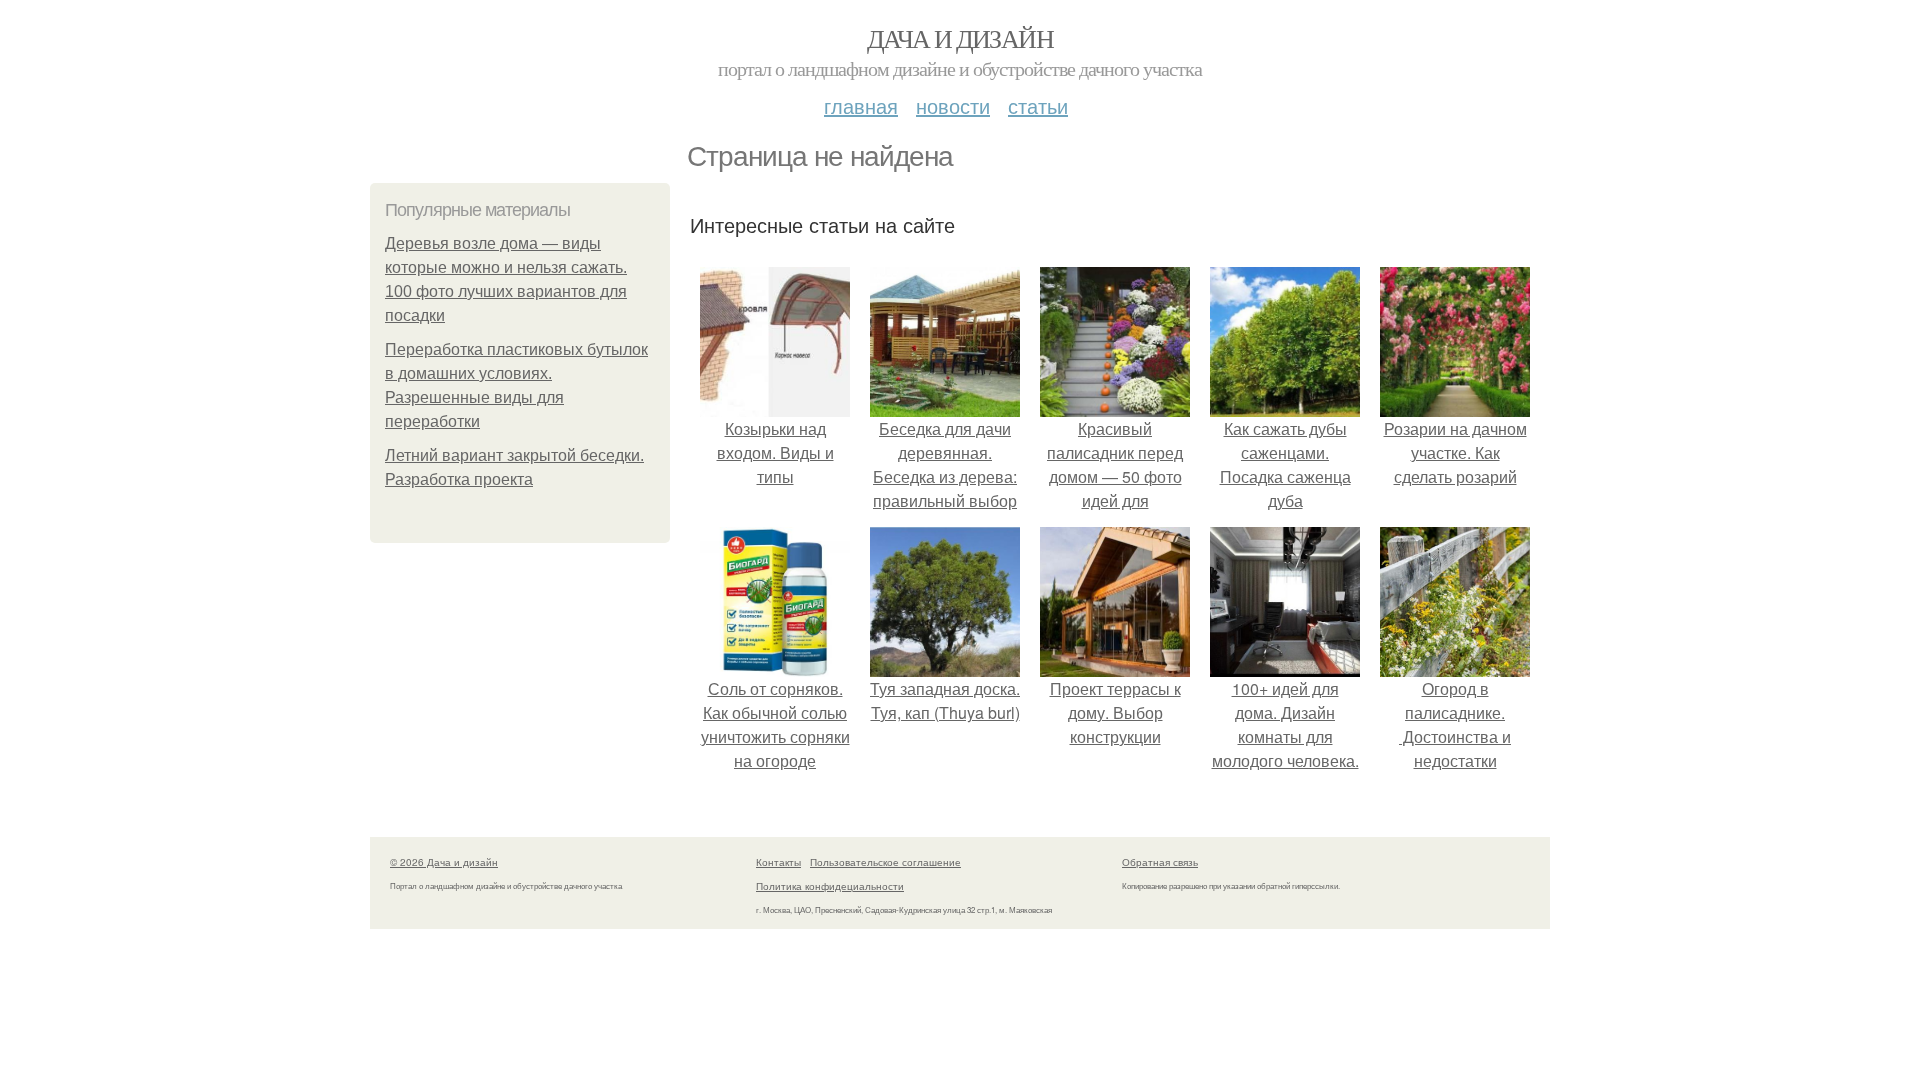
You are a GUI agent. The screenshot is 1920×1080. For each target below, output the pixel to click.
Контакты (778, 862)
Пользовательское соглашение (885, 862)
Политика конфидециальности (830, 886)
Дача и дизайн (960, 38)
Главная (861, 105)
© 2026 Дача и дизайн (444, 862)
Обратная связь (1160, 862)
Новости (953, 105)
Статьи (1038, 105)
